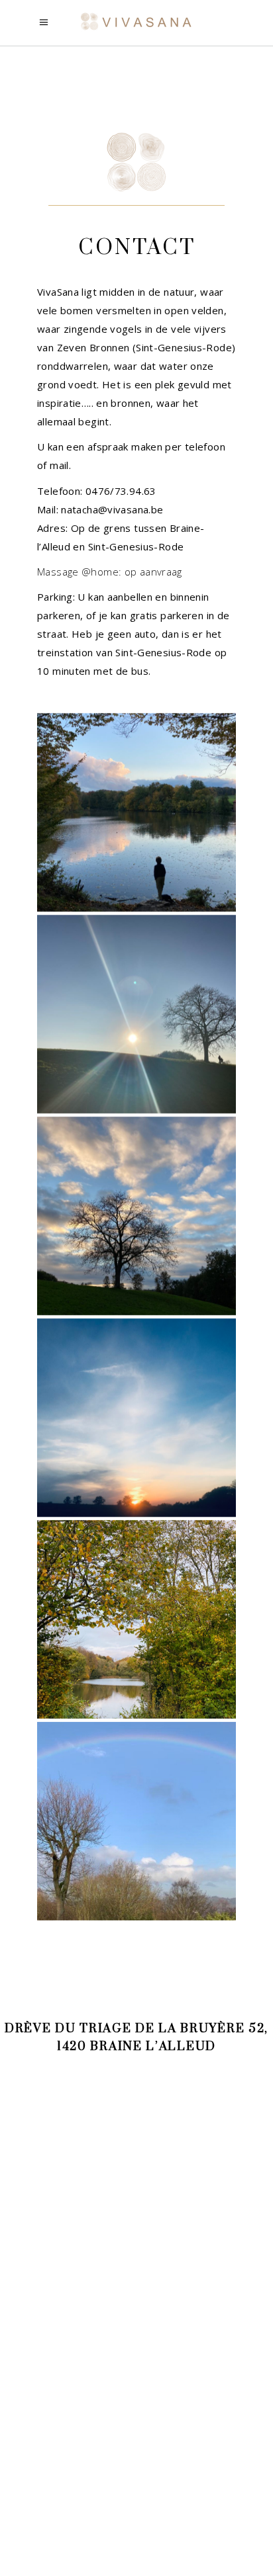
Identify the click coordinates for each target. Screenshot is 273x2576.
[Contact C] (136, 1216)
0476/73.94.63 (121, 491)
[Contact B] (136, 1014)
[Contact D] (136, 1418)
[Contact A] (136, 812)
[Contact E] (136, 1619)
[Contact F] (136, 1821)
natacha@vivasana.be (112, 509)
